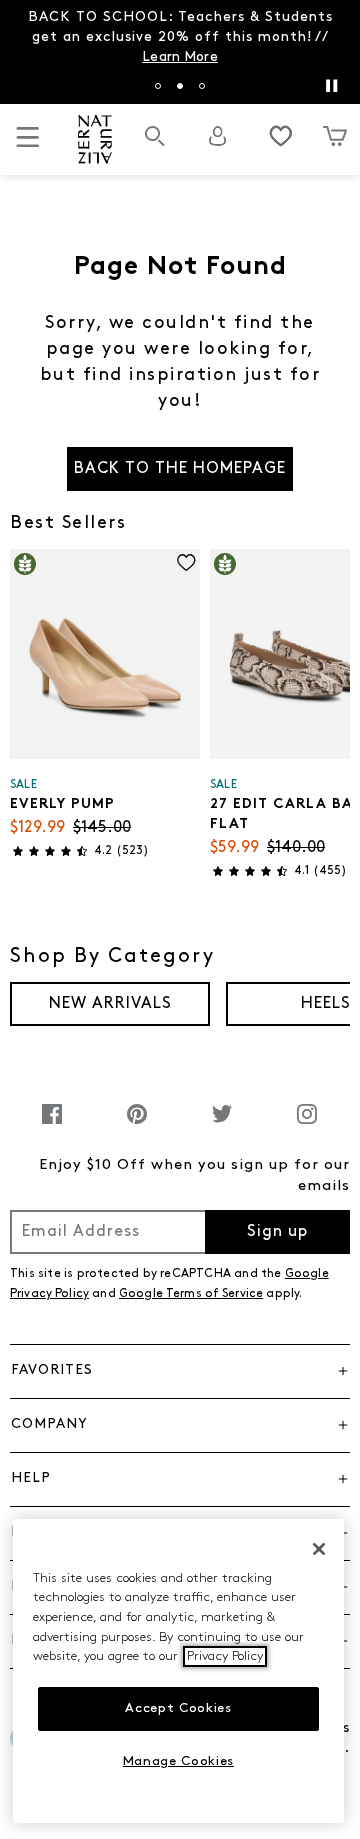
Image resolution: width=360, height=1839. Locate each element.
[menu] (28, 145)
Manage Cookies (178, 1761)
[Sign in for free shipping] (218, 136)
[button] (180, 1371)
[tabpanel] (180, 38)
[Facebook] (52, 1124)
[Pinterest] (137, 1124)
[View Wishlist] (281, 136)
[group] (110, 1004)
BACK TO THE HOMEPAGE (180, 469)
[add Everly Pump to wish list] (186, 562)
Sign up (277, 1232)
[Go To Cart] (335, 136)
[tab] (158, 86)
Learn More (179, 57)
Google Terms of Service (191, 1294)
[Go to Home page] (95, 139)
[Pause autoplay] (331, 86)
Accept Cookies (178, 1708)
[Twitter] (222, 1124)
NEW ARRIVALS (110, 1004)
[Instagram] (307, 1124)
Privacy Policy (225, 1656)
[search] (155, 146)
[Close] (319, 1549)
